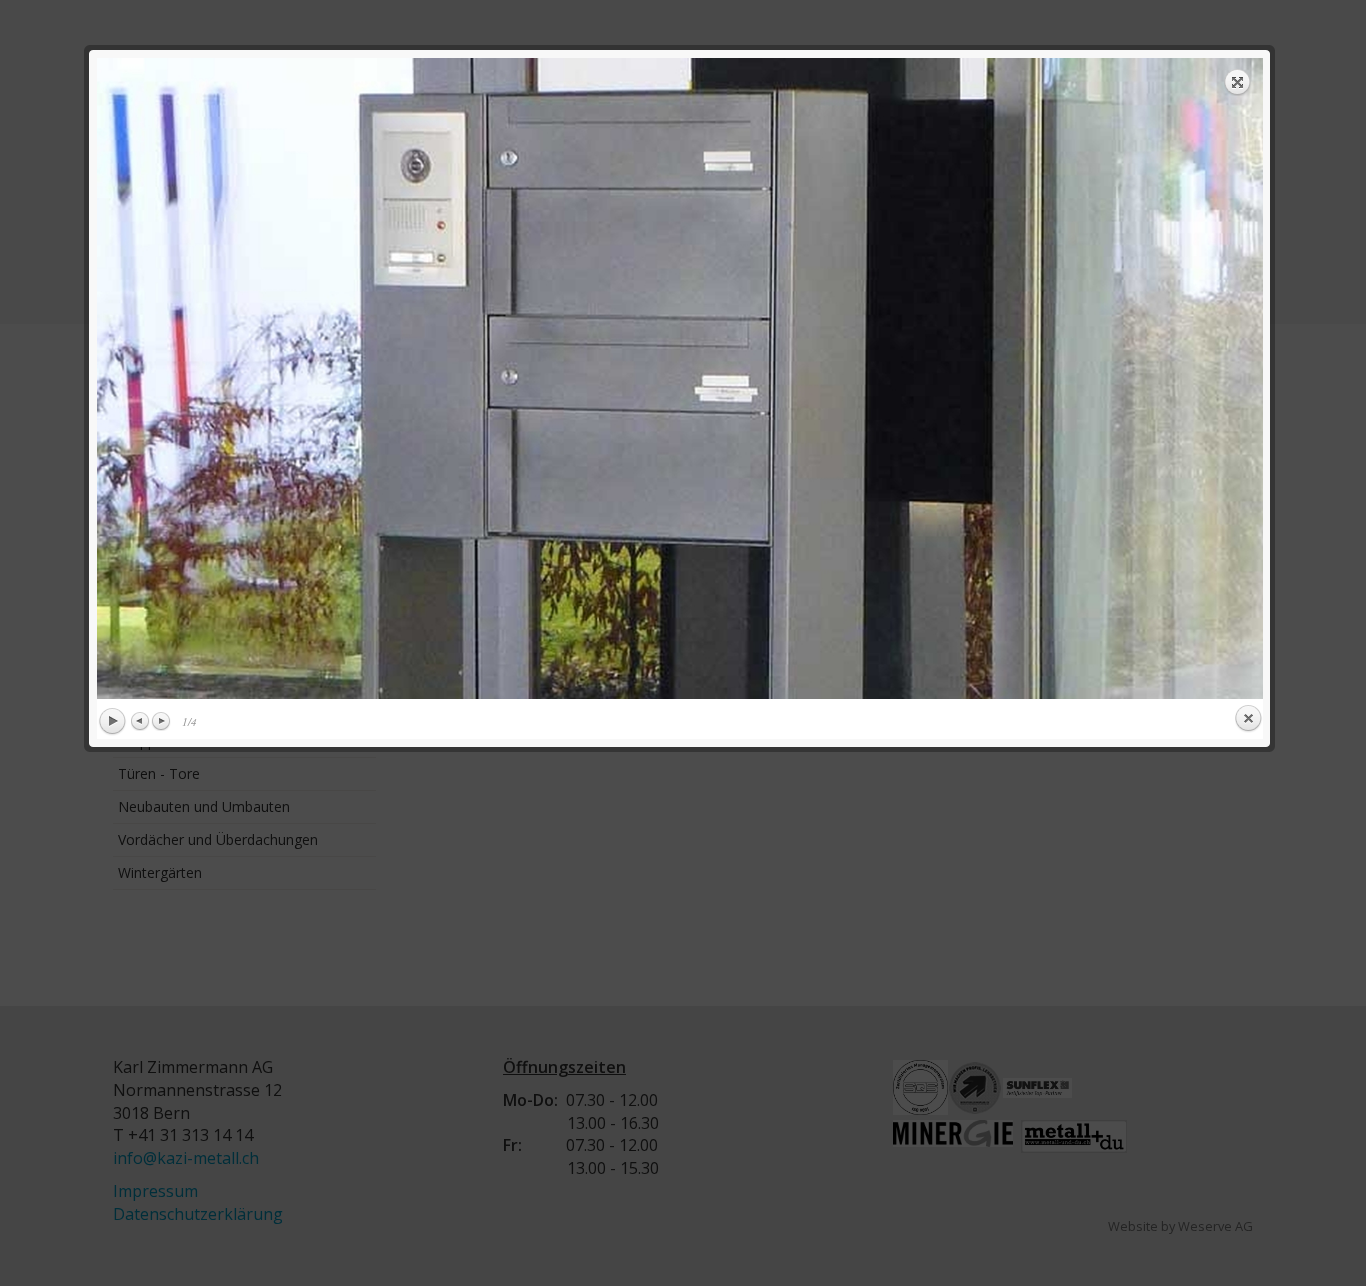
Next (161, 721)
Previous (141, 721)
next (977, 378)
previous (382, 378)
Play (112, 722)
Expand (1238, 82)
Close (1248, 719)
